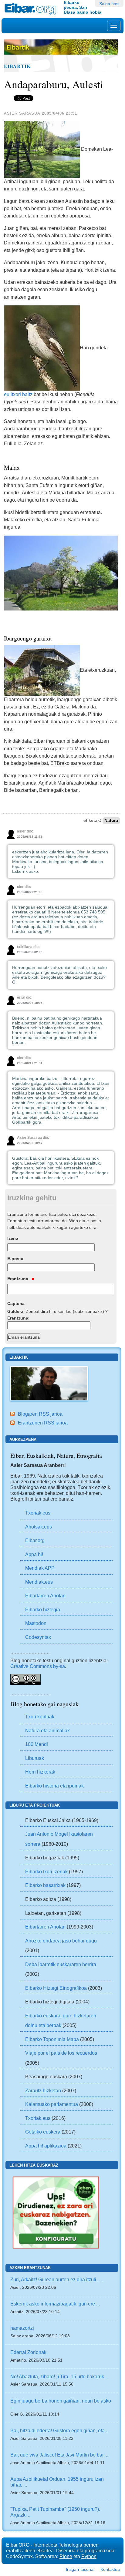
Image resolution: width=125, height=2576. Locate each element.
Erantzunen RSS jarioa (43, 1423)
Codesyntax (38, 1637)
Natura (111, 821)
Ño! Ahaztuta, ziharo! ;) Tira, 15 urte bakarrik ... (60, 2376)
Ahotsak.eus (39, 1527)
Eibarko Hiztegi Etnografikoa (56, 1988)
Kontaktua (110, 2569)
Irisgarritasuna (80, 2569)
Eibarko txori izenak (46, 1871)
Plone (66, 2556)
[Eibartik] (49, 1383)
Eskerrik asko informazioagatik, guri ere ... (55, 2304)
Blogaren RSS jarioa (40, 1414)
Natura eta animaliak (47, 1730)
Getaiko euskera (43, 2132)
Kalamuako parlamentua (52, 2104)
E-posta (15, 1259)
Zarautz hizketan (43, 2090)
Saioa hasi (109, 4)
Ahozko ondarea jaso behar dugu (61, 1941)
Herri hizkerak (40, 1772)
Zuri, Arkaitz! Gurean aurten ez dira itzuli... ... (57, 2279)
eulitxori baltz (18, 394)
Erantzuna (18, 1279)
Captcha (16, 1303)
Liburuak (35, 1758)
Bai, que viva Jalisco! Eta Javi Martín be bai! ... (60, 2455)
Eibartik (17, 66)
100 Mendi (37, 1744)
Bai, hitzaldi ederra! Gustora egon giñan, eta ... (60, 2430)
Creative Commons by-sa (38, 1666)
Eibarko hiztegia (43, 1609)
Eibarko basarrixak (45, 1885)
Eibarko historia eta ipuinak (54, 1786)
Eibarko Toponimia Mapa (53, 2039)
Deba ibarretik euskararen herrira (61, 1964)
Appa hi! (34, 1554)
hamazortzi (22, 2328)
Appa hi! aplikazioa (46, 2146)
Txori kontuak (40, 1717)
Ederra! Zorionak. (29, 2352)
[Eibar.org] (32, 9)
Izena (13, 1238)
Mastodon (36, 1623)
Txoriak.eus (38, 1513)
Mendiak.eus (39, 1582)
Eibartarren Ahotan (45, 1596)
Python (89, 2556)
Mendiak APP (40, 1568)
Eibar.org (35, 1540)
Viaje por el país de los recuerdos (61, 2053)
